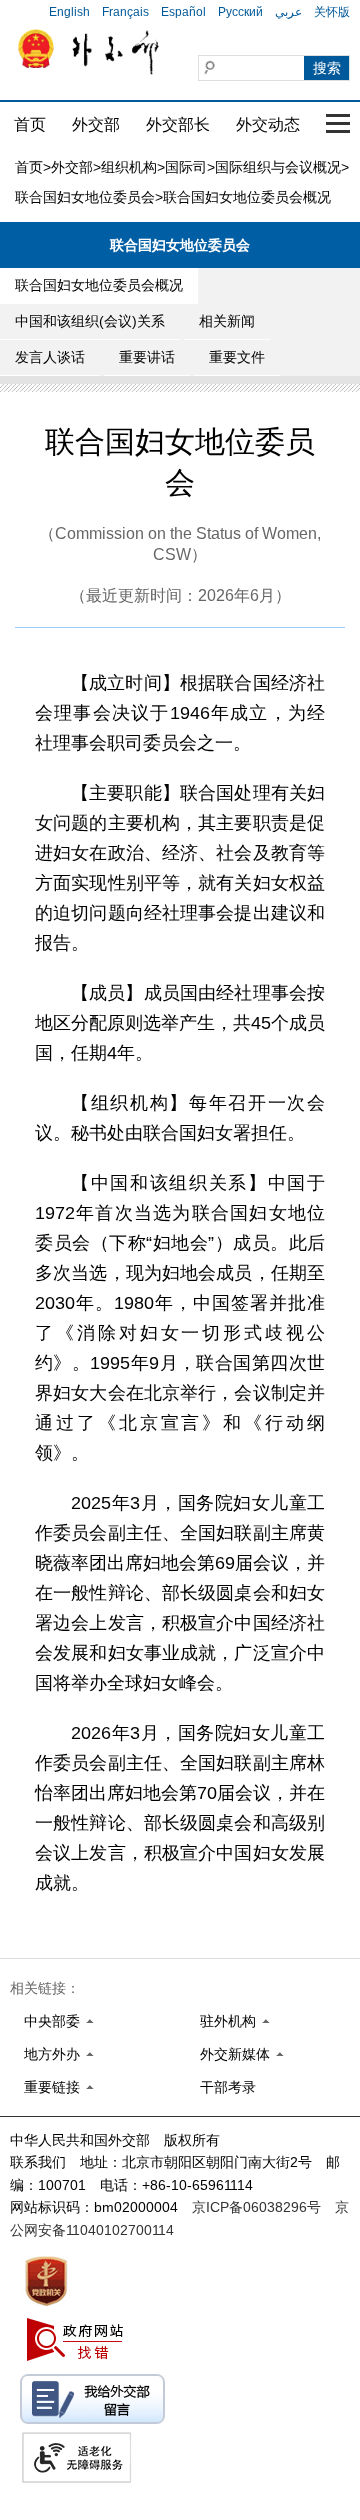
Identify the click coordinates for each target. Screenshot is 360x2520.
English (69, 12)
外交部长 (178, 124)
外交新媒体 (235, 2054)
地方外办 (52, 2054)
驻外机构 (228, 2021)
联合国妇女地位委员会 (85, 197)
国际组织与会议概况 (278, 167)
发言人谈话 (50, 357)
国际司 (186, 167)
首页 (30, 124)
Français (125, 12)
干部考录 (228, 2087)
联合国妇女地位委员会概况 (99, 285)
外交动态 (268, 124)
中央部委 (52, 2021)
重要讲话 (147, 357)
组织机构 (129, 167)
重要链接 (52, 2087)
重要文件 (237, 357)
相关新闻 (227, 321)
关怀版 (332, 12)
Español (183, 12)
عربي (288, 12)
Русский (240, 12)
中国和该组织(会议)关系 (90, 321)
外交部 (96, 124)
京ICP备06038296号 (256, 2207)
